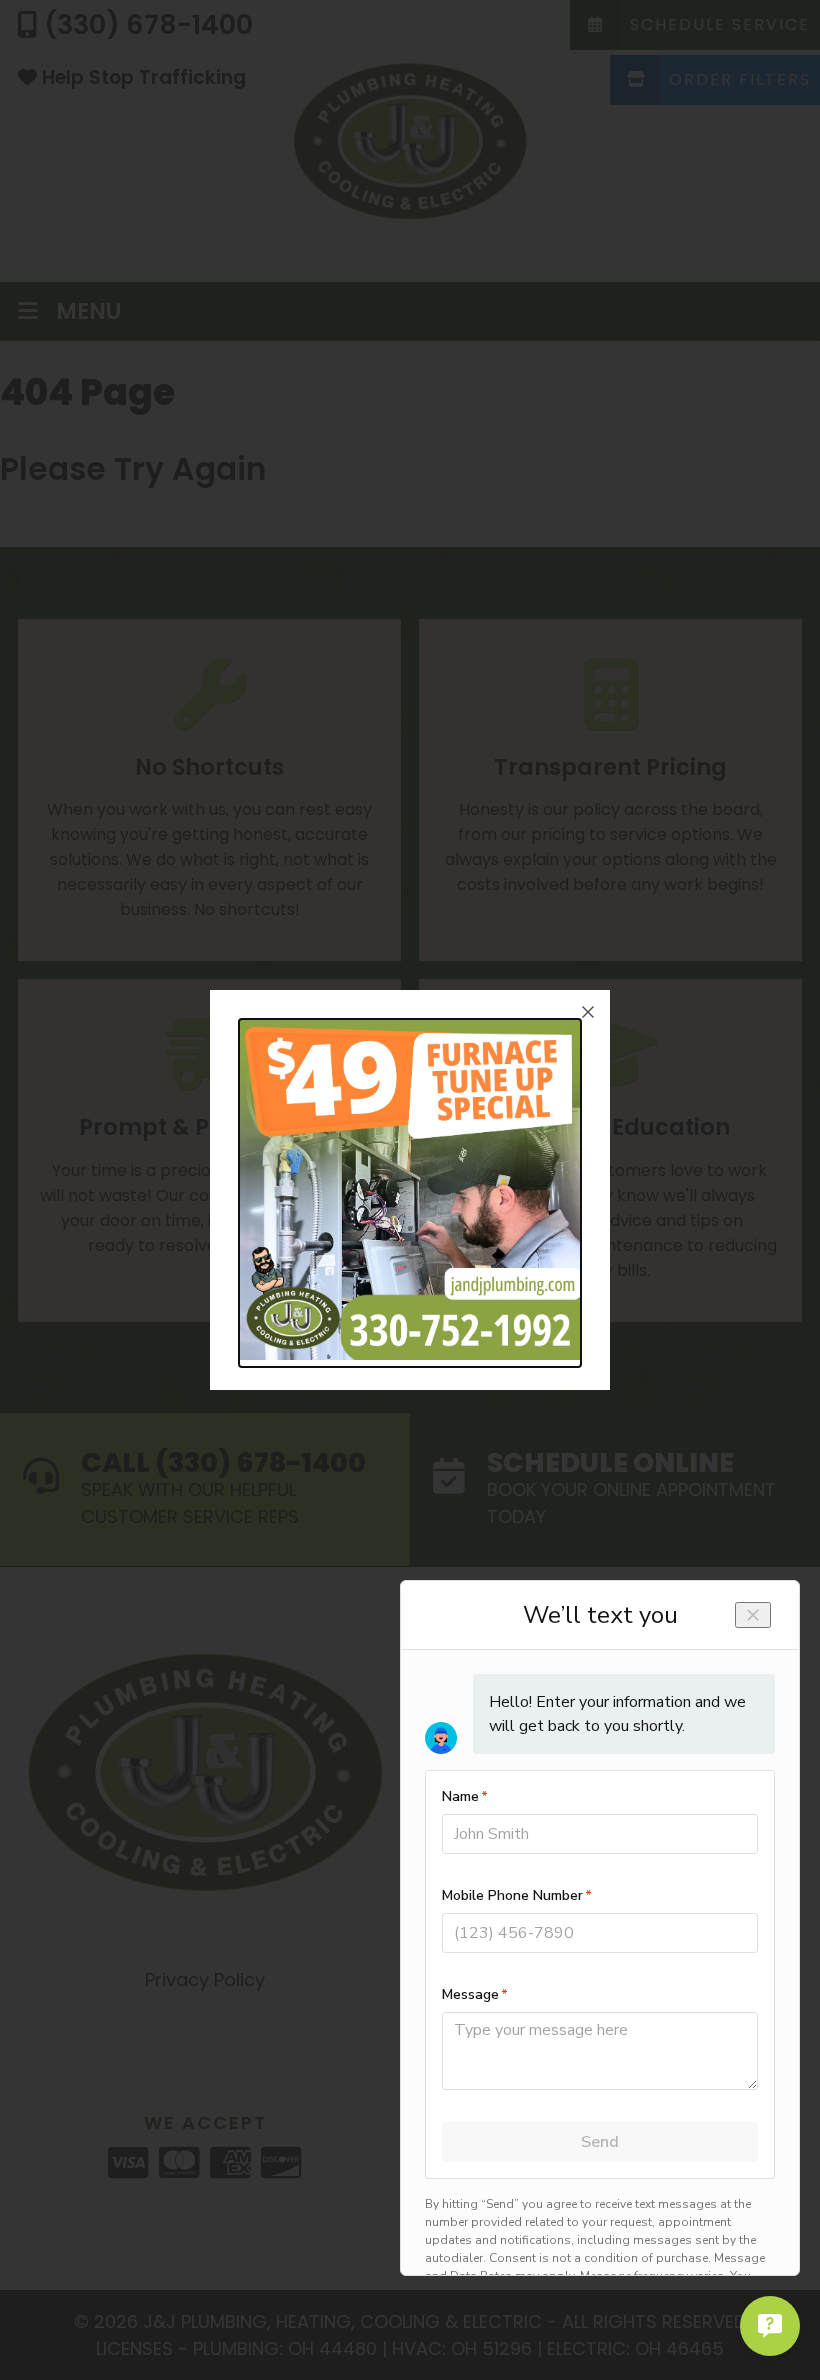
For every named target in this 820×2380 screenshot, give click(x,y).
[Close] (588, 1012)
